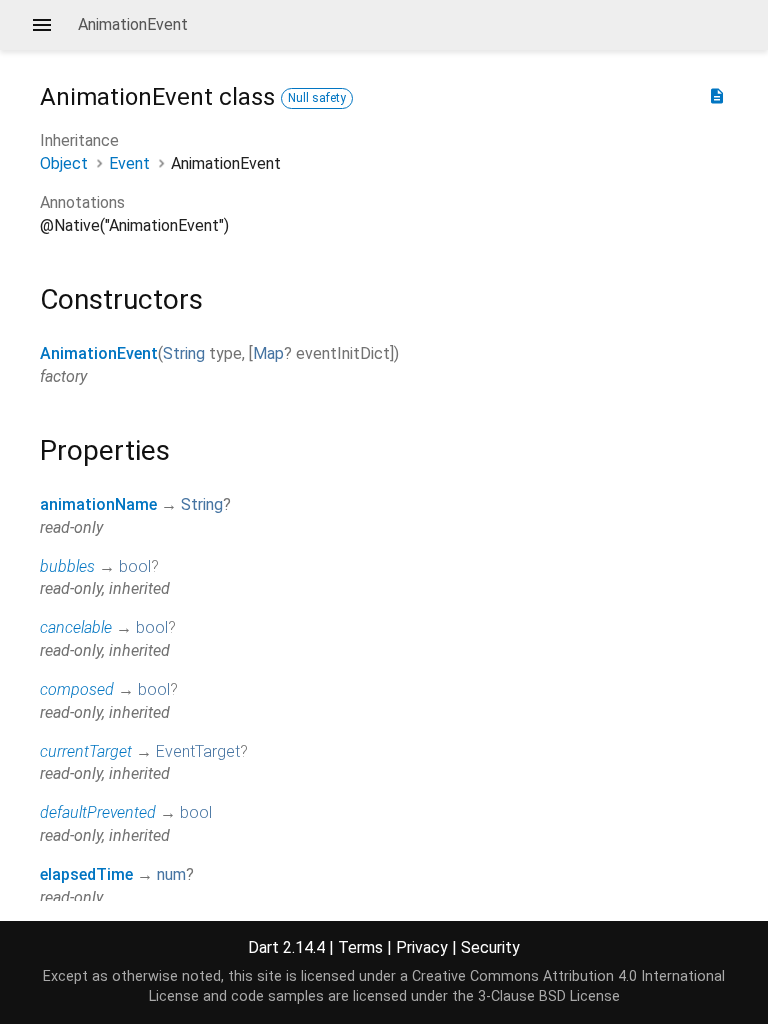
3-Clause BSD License (549, 996)
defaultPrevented (98, 812)
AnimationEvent (99, 353)
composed (77, 689)
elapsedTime (86, 874)
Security (490, 947)
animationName (98, 504)
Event (129, 163)
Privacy (422, 947)
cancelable (76, 627)
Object (64, 163)
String (184, 353)
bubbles (67, 566)
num (171, 874)
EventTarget (198, 751)
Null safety (317, 98)
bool (135, 566)
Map (268, 353)
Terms (360, 947)
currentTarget (86, 751)
